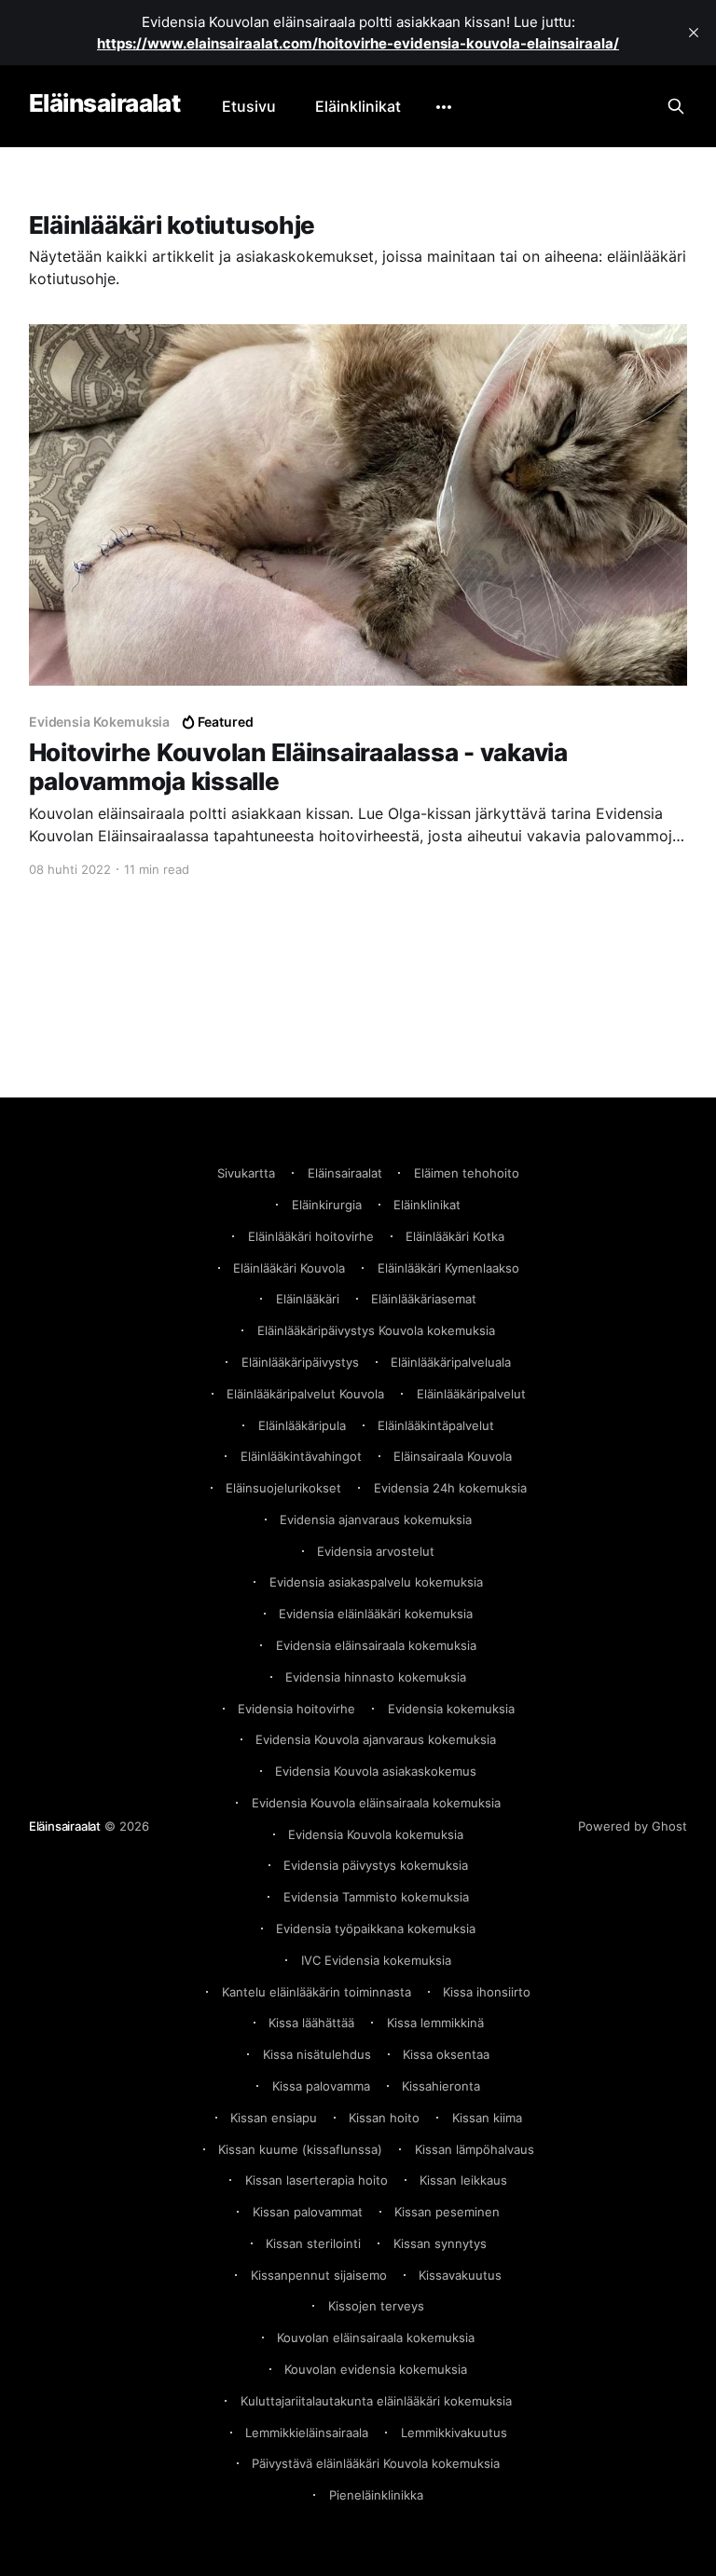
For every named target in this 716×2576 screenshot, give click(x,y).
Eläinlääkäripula (302, 1425)
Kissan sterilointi (313, 2243)
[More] (444, 107)
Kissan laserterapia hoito (317, 2180)
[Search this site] (676, 106)
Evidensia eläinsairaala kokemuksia (376, 1645)
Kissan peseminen (447, 2212)
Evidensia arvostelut (376, 1551)
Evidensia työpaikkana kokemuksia (376, 1929)
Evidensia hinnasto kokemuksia (376, 1677)
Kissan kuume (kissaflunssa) (300, 2149)
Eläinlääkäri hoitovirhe (311, 1236)
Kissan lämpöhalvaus (475, 2149)
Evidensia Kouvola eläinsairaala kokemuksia (376, 1803)
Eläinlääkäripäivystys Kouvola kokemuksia (376, 1330)
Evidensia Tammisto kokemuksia (376, 1897)
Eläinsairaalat (105, 104)
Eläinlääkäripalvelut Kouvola (305, 1394)
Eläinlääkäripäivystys (300, 1362)
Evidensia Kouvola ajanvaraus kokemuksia (376, 1739)
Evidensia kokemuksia (451, 1709)
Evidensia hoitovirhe (296, 1709)
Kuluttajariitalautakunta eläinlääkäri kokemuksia (376, 2401)
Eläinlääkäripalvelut (471, 1394)
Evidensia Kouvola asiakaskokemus (376, 1771)
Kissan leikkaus (463, 2180)
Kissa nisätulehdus (317, 2054)
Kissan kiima (487, 2118)
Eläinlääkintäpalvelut (436, 1425)
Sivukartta (246, 1173)
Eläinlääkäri (308, 1299)
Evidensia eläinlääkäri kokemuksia (376, 1614)
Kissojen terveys (376, 2306)
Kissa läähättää (311, 2023)
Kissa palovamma (321, 2086)
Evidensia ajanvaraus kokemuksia (376, 1520)
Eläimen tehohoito (467, 1173)
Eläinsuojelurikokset (283, 1488)
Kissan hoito (384, 2118)
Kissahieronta (441, 2086)
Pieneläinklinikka (376, 2495)
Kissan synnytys (440, 2243)
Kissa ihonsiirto (487, 1992)
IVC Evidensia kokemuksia (376, 1960)
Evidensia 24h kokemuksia (450, 1488)
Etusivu (249, 106)
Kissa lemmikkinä (435, 2023)
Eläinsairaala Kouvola (453, 1456)
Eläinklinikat (358, 106)
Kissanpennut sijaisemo (319, 2275)
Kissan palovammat (308, 2212)
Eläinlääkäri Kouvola (289, 1268)
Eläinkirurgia (327, 1205)
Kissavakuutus (460, 2275)
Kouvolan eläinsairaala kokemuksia (376, 2337)
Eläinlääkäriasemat (424, 1299)
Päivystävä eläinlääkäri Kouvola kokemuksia (376, 2463)
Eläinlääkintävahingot (301, 1456)
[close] (694, 33)
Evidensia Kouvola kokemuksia (376, 1834)
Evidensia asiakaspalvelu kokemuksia (376, 1582)
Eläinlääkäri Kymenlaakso (448, 1268)
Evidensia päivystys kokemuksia (376, 1865)
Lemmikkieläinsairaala (307, 2433)
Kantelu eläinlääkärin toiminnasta (317, 1992)
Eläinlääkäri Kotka (455, 1236)
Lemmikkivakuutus (454, 2433)
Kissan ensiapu (274, 2118)
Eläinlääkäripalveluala (451, 1362)
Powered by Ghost (633, 1826)
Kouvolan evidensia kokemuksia (376, 2369)
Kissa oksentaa (446, 2054)
